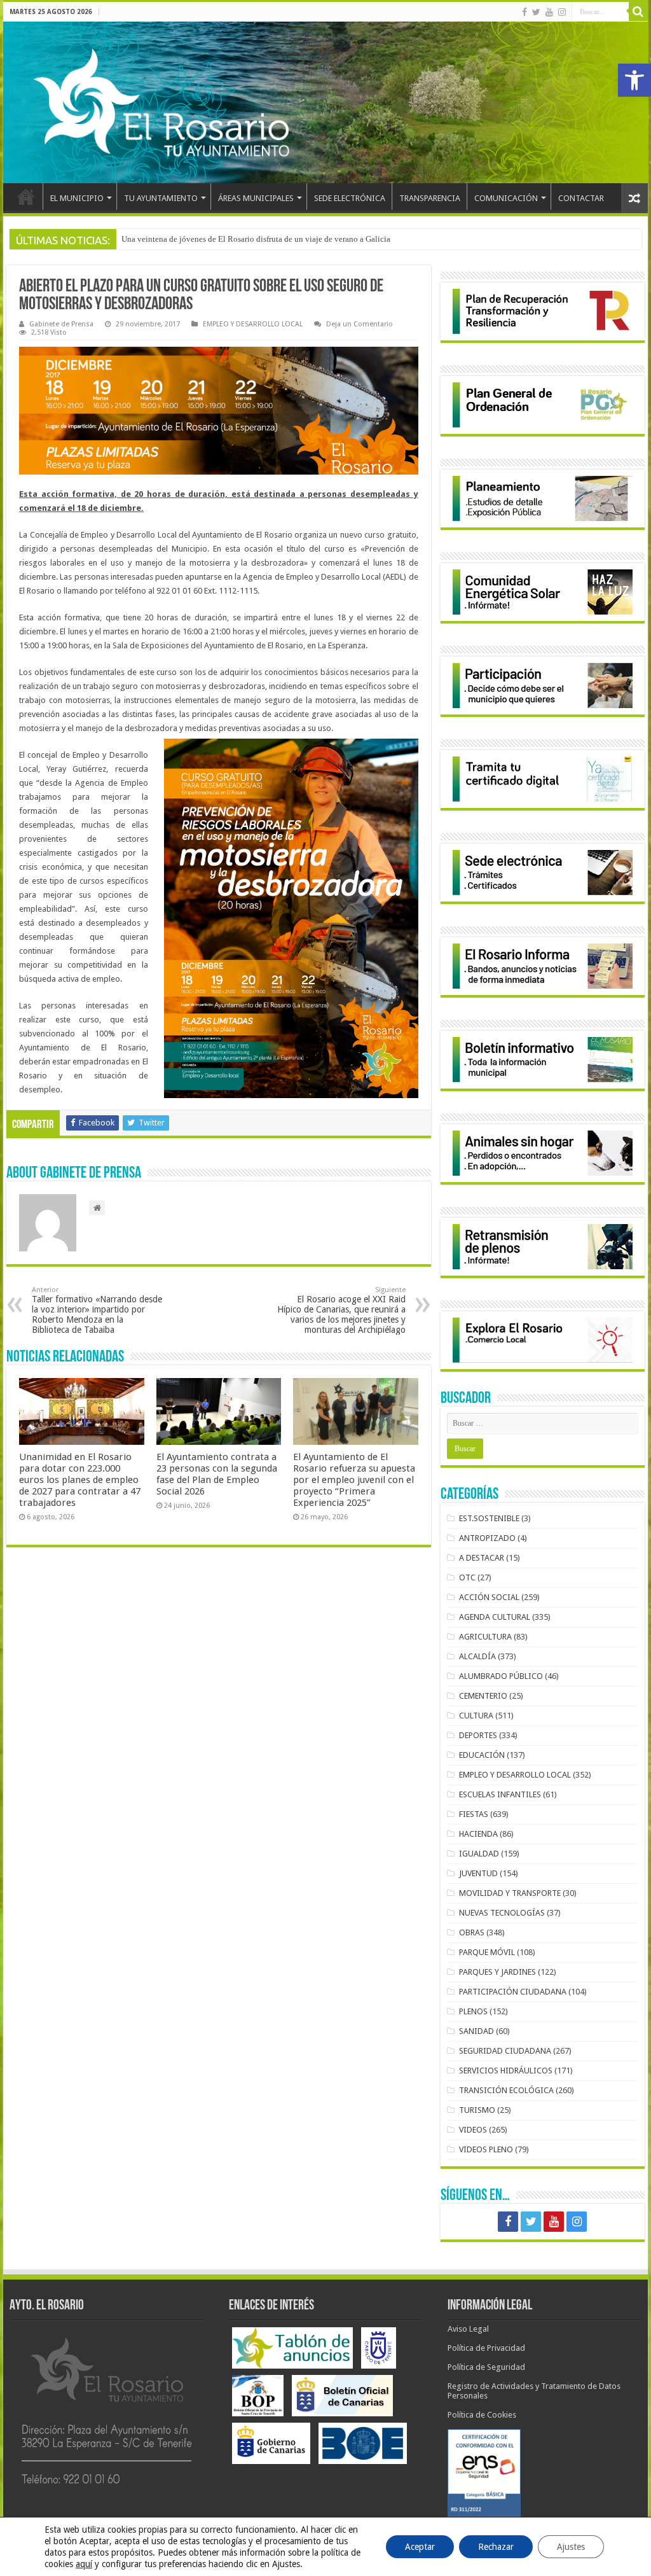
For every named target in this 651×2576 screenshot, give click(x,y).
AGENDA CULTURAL (495, 1617)
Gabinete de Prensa (61, 324)
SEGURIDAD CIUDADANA (505, 2051)
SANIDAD (476, 2031)
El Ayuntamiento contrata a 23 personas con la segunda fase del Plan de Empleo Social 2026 (217, 1474)
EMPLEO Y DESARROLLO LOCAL (253, 324)
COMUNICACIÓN (506, 198)
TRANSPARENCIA (430, 198)
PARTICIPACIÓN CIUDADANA (513, 1992)
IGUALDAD (479, 1854)
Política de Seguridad (486, 2367)
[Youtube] (549, 12)
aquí (84, 2564)
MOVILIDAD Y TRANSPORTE (510, 1893)
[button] (634, 80)
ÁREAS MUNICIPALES (256, 198)
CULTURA (476, 1716)
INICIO (26, 197)
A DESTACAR (482, 1558)
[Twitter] (536, 12)
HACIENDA (478, 1834)
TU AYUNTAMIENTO (161, 198)
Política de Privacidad (486, 2348)
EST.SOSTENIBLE (489, 1518)
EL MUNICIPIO (77, 198)
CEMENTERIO (483, 1696)
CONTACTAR (581, 198)
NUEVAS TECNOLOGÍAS (502, 1913)
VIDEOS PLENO (486, 2149)
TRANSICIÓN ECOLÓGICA (506, 2090)
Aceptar (420, 2547)
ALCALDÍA (477, 1656)
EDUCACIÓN (482, 1755)
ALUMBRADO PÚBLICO (501, 1676)
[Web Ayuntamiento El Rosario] (325, 102)
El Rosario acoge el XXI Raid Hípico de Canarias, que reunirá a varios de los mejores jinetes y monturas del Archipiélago (341, 1310)
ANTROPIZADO (487, 1538)
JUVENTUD (478, 1873)
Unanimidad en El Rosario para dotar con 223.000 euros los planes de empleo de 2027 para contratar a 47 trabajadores (80, 1480)
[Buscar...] (638, 11)
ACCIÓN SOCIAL (489, 1597)
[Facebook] (524, 12)
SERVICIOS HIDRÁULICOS (506, 2071)
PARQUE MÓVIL (487, 1952)
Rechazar (496, 2547)
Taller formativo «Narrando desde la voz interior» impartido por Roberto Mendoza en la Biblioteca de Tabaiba (97, 1310)
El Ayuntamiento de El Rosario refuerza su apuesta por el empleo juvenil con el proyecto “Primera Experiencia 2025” (354, 1480)
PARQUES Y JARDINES (497, 1972)
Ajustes (571, 2547)
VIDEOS (473, 2130)
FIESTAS (474, 1814)
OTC (467, 1577)
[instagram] (562, 12)
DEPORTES (478, 1735)
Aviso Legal (468, 2329)
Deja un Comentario (360, 324)
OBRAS (472, 1932)
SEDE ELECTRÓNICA (350, 198)
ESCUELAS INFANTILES (500, 1794)
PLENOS (473, 2011)
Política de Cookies (482, 2415)
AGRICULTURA (485, 1637)
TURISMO (477, 2110)
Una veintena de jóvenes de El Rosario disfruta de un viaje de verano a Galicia (256, 239)
